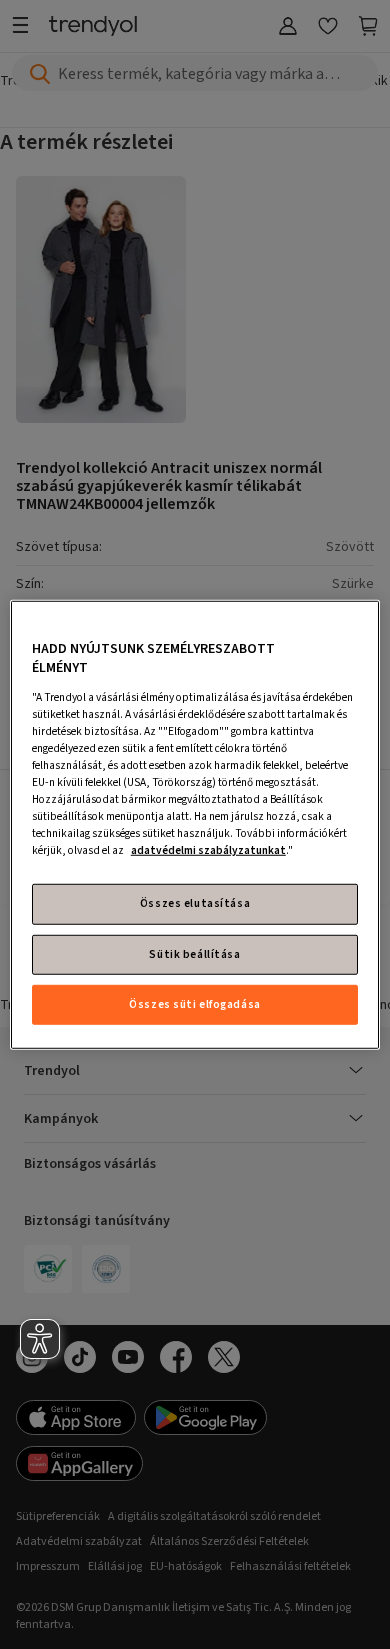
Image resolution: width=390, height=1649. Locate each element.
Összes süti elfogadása (195, 1004)
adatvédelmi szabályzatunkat (208, 850)
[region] (195, 824)
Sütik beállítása (194, 953)
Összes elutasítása (195, 903)
